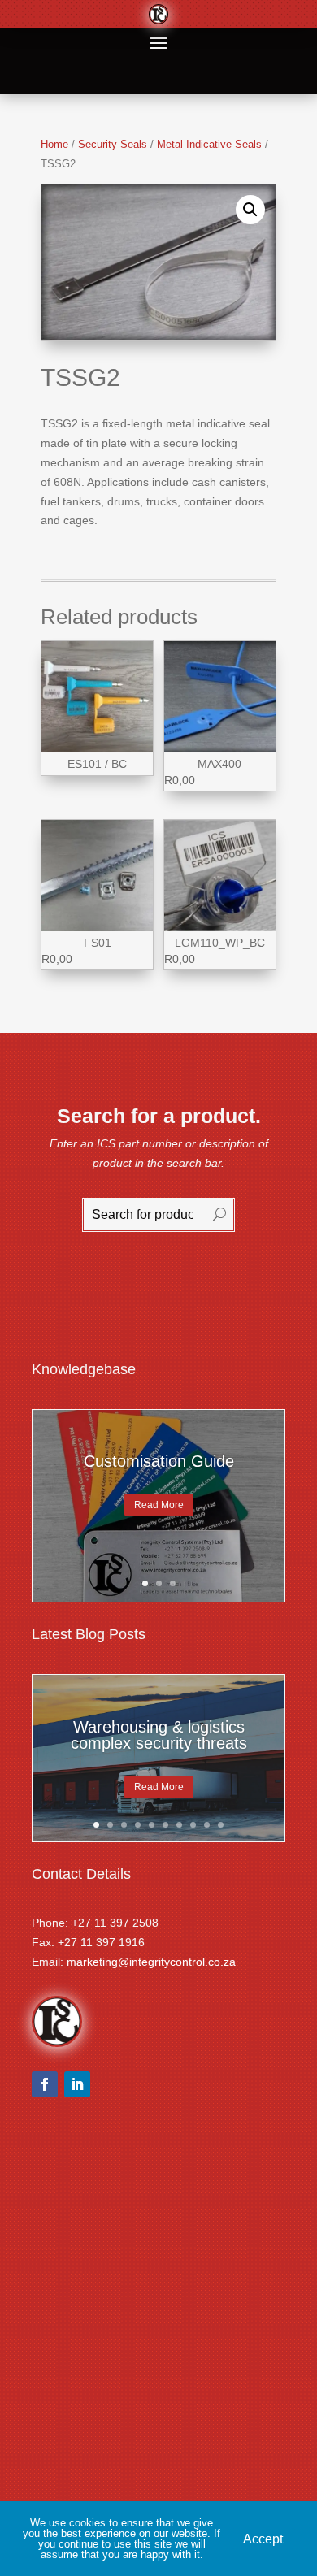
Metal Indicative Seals (209, 144)
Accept (263, 2538)
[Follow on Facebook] (45, 2084)
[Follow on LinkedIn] (77, 2084)
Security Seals (113, 144)
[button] (250, 210)
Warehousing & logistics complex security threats (159, 1735)
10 (221, 1825)
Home (54, 144)
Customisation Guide (159, 1461)
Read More (159, 1505)
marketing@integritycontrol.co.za (151, 1962)
